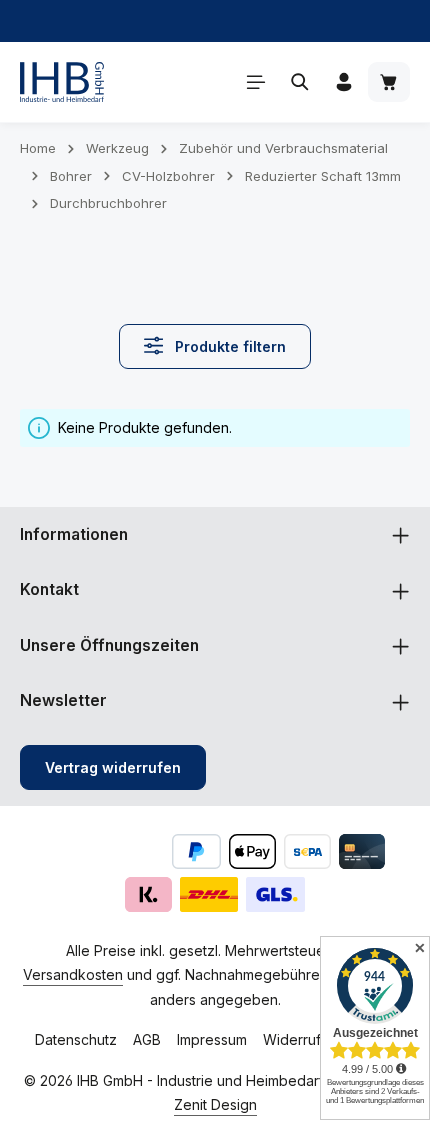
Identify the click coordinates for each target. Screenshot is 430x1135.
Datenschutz (76, 1039)
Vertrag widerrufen (113, 767)
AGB (147, 1039)
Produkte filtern (228, 346)
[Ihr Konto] (344, 82)
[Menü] (256, 82)
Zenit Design (215, 1104)
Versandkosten (73, 974)
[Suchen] (300, 82)
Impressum (212, 1039)
